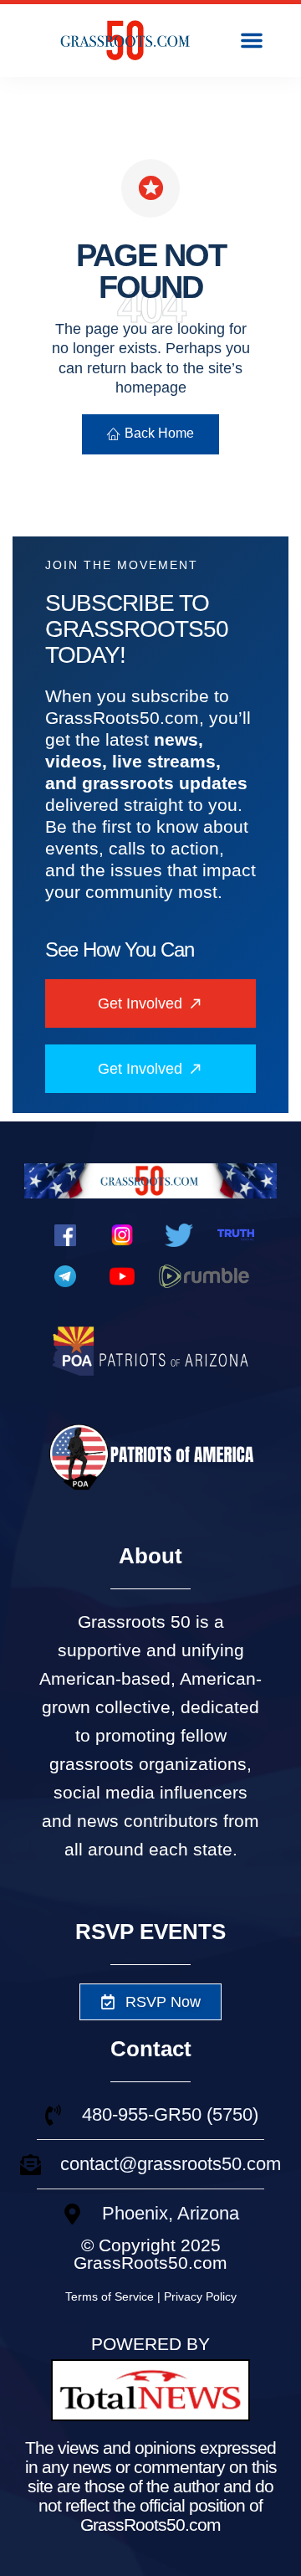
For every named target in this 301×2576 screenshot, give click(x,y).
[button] (252, 40)
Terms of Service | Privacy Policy (151, 2296)
